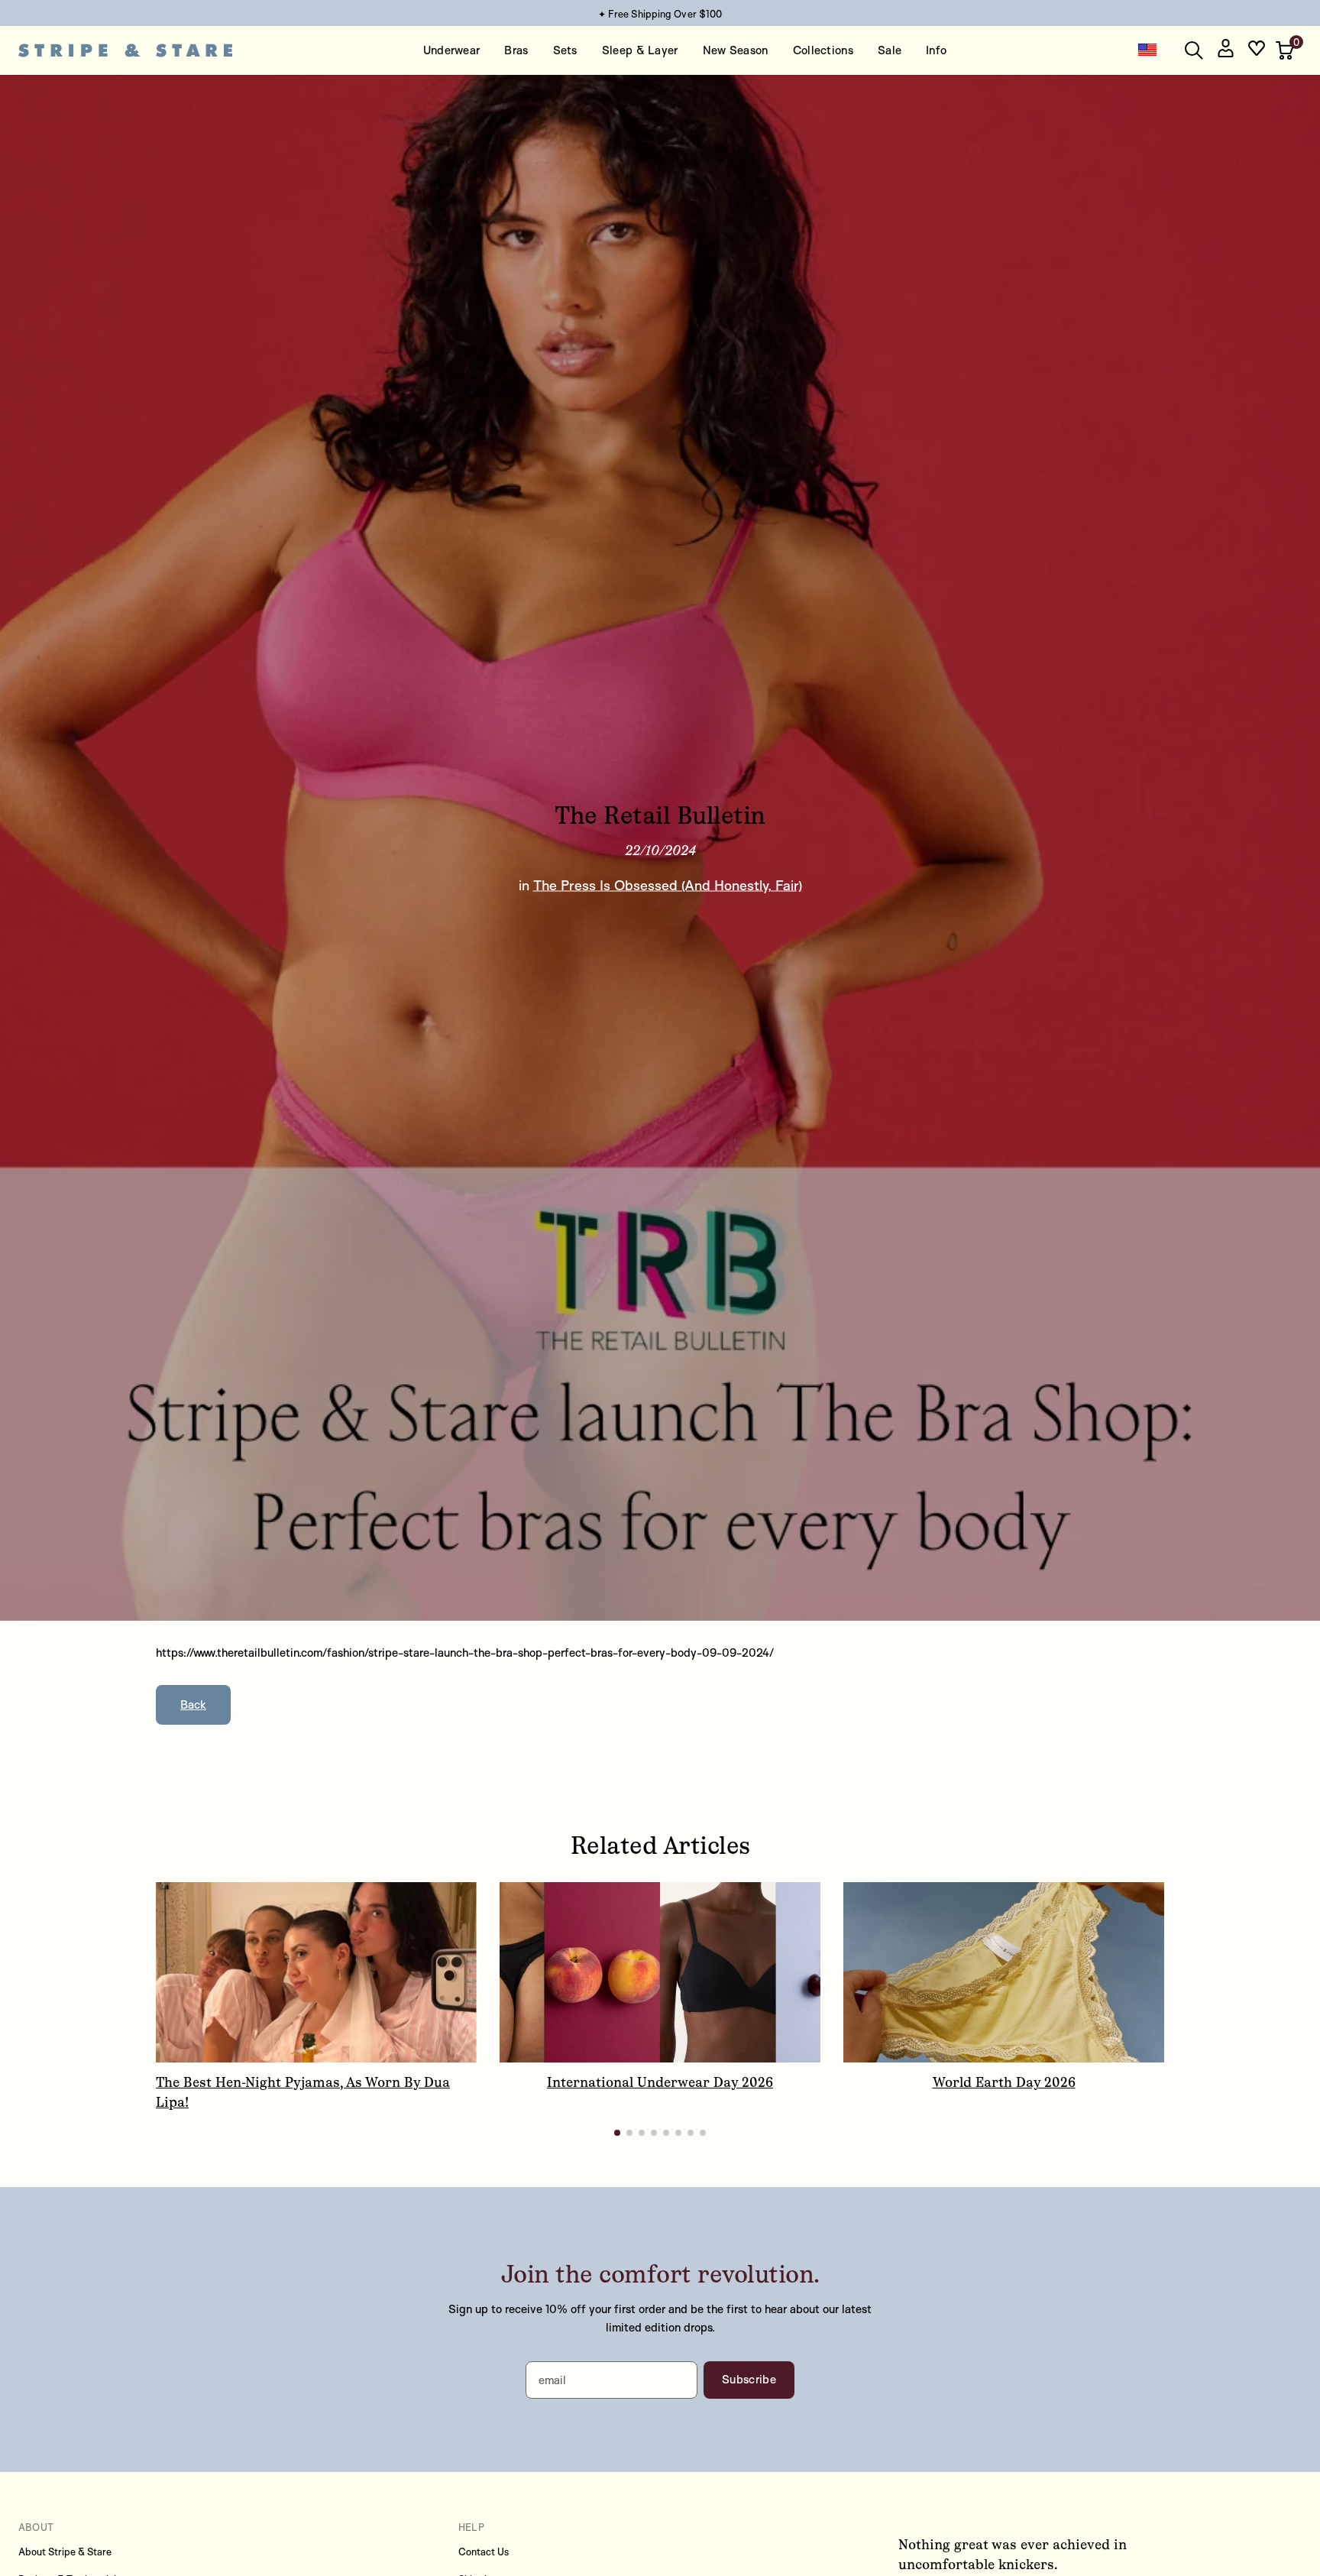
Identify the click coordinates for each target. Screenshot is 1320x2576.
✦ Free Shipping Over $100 (660, 14)
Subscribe (749, 2379)
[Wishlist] (1257, 51)
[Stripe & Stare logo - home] (125, 51)
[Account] (1225, 51)
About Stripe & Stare (65, 2552)
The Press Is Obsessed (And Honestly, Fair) (668, 885)
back (193, 1704)
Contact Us (484, 2552)
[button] (1286, 50)
